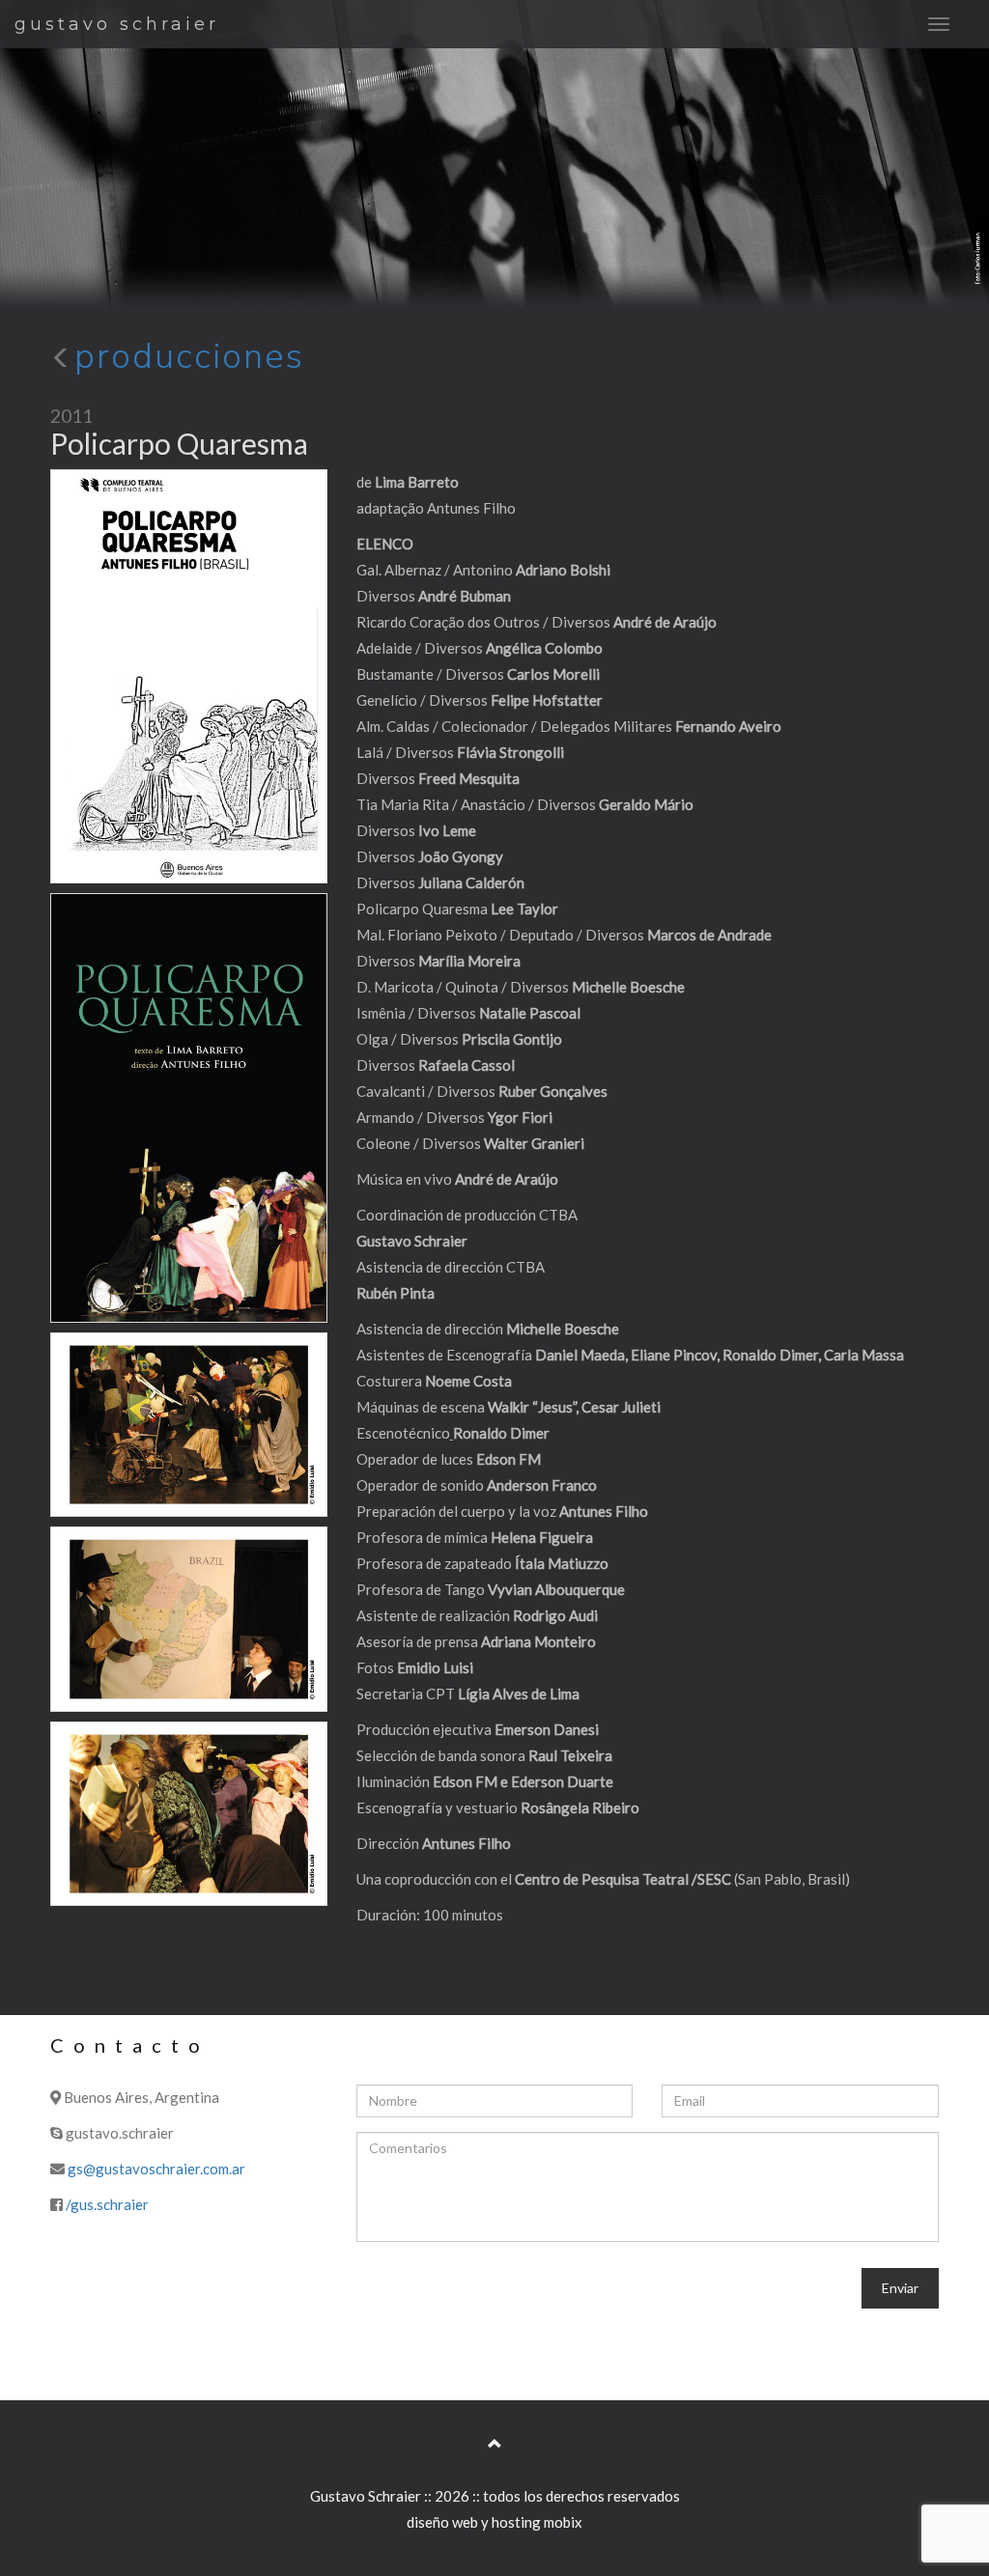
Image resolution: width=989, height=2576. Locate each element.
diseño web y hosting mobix (494, 2522)
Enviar (900, 2288)
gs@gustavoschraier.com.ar (156, 2169)
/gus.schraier (107, 2204)
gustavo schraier (117, 24)
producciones (189, 357)
